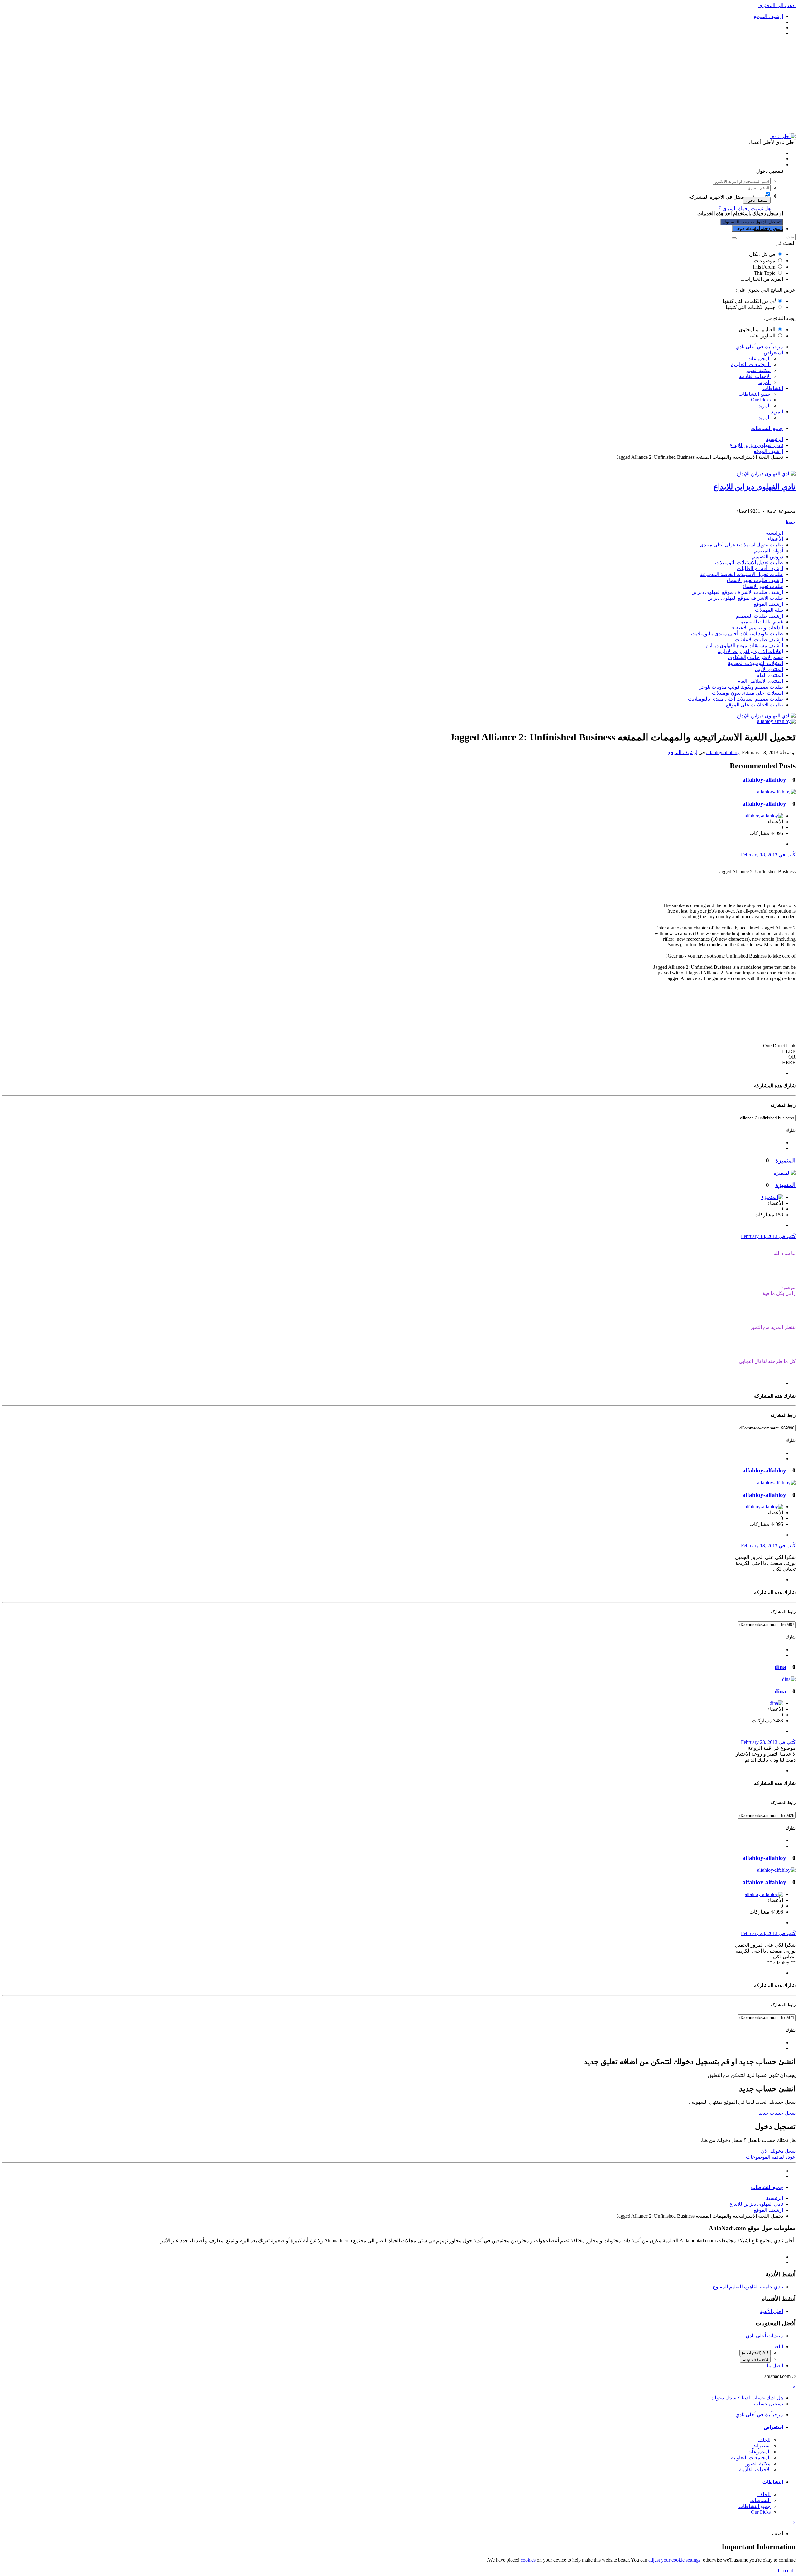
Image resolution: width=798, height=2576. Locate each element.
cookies (528, 2560)
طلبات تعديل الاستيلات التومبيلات (749, 563)
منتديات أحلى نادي (764, 2336)
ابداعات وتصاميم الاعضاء (757, 628)
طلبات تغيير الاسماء (763, 586)
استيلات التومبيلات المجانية (755, 663)
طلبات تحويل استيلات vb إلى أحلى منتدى (741, 545)
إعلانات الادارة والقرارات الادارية (750, 651)
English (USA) (755, 2359)
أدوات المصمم (768, 551)
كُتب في (768, 855)
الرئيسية (774, 533)
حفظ (790, 522)
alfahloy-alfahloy (723, 752)
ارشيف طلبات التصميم (760, 616)
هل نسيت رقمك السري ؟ (745, 209)
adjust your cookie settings (674, 2560)
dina (780, 1667)
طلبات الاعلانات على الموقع (755, 705)
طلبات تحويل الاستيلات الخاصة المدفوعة (742, 574)
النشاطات (773, 388)
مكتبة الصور (758, 370)
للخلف (764, 2440)
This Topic (765, 273)
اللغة (778, 2347)
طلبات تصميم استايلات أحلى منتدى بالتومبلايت (736, 699)
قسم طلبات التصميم (762, 622)
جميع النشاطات (755, 394)
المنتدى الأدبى (769, 669)
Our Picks (761, 400)
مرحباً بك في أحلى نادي (759, 347)
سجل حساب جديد (777, 2113)
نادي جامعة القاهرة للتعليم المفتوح (748, 2287)
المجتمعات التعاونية (751, 364)
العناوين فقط (762, 336)
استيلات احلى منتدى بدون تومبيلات (748, 693)
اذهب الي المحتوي (777, 5)
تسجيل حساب (769, 228)
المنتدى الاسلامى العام (760, 681)
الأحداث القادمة (755, 376)
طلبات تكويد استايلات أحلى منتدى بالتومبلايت (737, 634)
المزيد (764, 382)
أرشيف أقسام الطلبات (760, 568)
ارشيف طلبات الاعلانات (759, 640)
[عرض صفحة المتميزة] (785, 1173)
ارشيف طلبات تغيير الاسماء (755, 580)
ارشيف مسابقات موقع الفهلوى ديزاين (745, 645)
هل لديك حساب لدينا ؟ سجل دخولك (746, 165)
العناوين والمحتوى (757, 330)
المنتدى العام (770, 675)
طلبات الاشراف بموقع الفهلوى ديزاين (745, 598)
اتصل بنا (775, 2366)
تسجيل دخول (757, 200)
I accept (787, 2571)
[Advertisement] (399, 85)
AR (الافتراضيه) (755, 2353)
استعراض (773, 353)
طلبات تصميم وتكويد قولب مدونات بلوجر (741, 687)
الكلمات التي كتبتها (749, 301)
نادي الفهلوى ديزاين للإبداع (755, 487)
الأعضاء (775, 539)
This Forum (764, 267)
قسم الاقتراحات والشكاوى (756, 657)
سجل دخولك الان (778, 2151)
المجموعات (759, 359)
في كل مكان (762, 254)
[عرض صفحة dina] (789, 1679)
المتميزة (785, 1160)
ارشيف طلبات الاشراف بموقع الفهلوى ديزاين (737, 592)
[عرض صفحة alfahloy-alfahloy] (776, 721)
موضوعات (764, 261)
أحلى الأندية (772, 2311)
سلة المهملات (769, 610)
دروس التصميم (767, 557)
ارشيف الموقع (768, 604)
